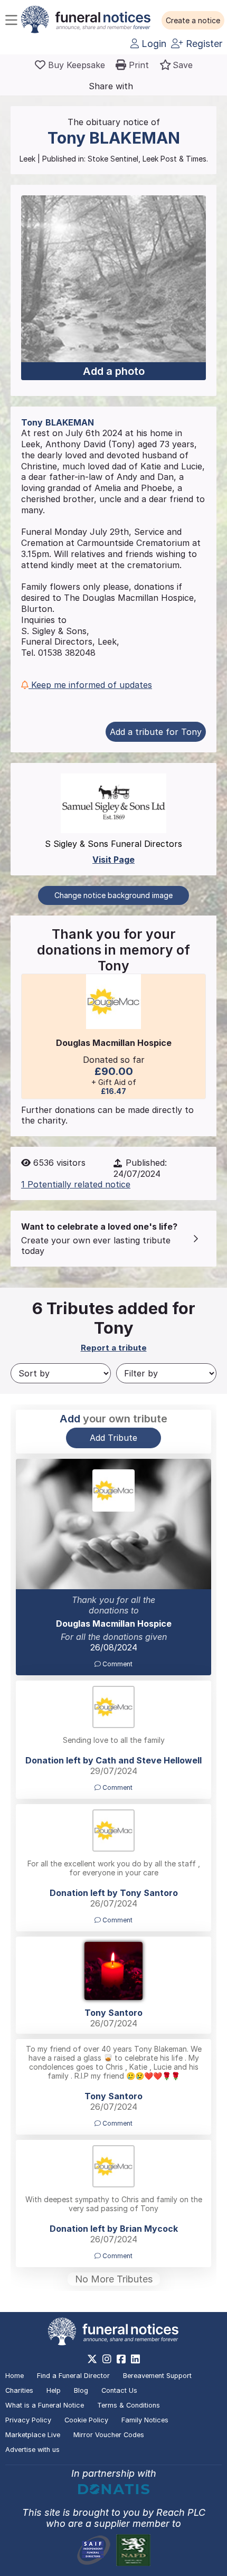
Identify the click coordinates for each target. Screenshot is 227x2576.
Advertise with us (32, 2450)
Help (54, 2390)
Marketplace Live (33, 2435)
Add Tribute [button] (113, 1438)
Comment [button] (117, 1664)
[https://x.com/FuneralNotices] (92, 2359)
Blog (81, 2390)
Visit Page (113, 860)
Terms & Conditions (129, 2405)
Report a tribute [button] (114, 1348)
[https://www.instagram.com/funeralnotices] (107, 2359)
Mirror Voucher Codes (109, 2435)
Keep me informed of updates (90, 685)
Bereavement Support (157, 2376)
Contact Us (119, 2390)
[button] (193, 21)
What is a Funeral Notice (45, 2405)
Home (15, 2376)
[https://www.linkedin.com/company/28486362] (135, 2359)
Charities (19, 2390)
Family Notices (145, 2420)
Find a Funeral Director (73, 2376)
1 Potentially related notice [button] (76, 1184)
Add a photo (114, 371)
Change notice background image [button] (113, 895)
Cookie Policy (86, 2420)
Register (203, 44)
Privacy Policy (28, 2420)
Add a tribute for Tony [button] (156, 732)
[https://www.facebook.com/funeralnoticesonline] (121, 2359)
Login (153, 44)
